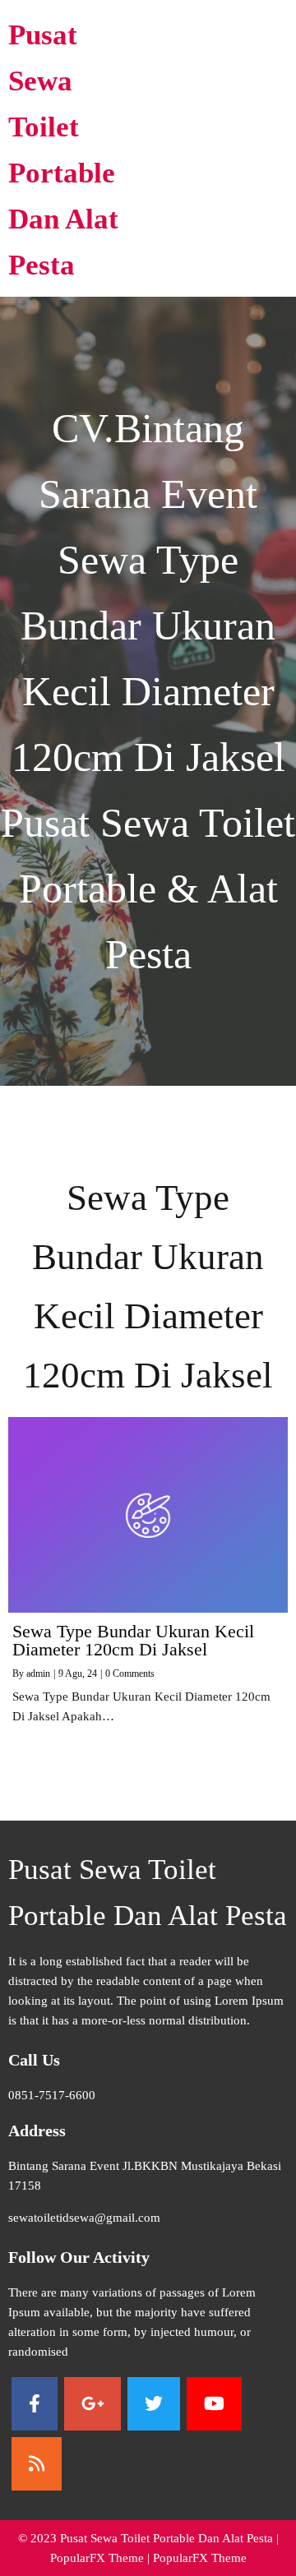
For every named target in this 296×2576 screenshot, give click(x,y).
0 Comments (130, 1673)
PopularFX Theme (97, 2558)
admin (38, 1673)
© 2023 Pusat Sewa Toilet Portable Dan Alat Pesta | (148, 2538)
